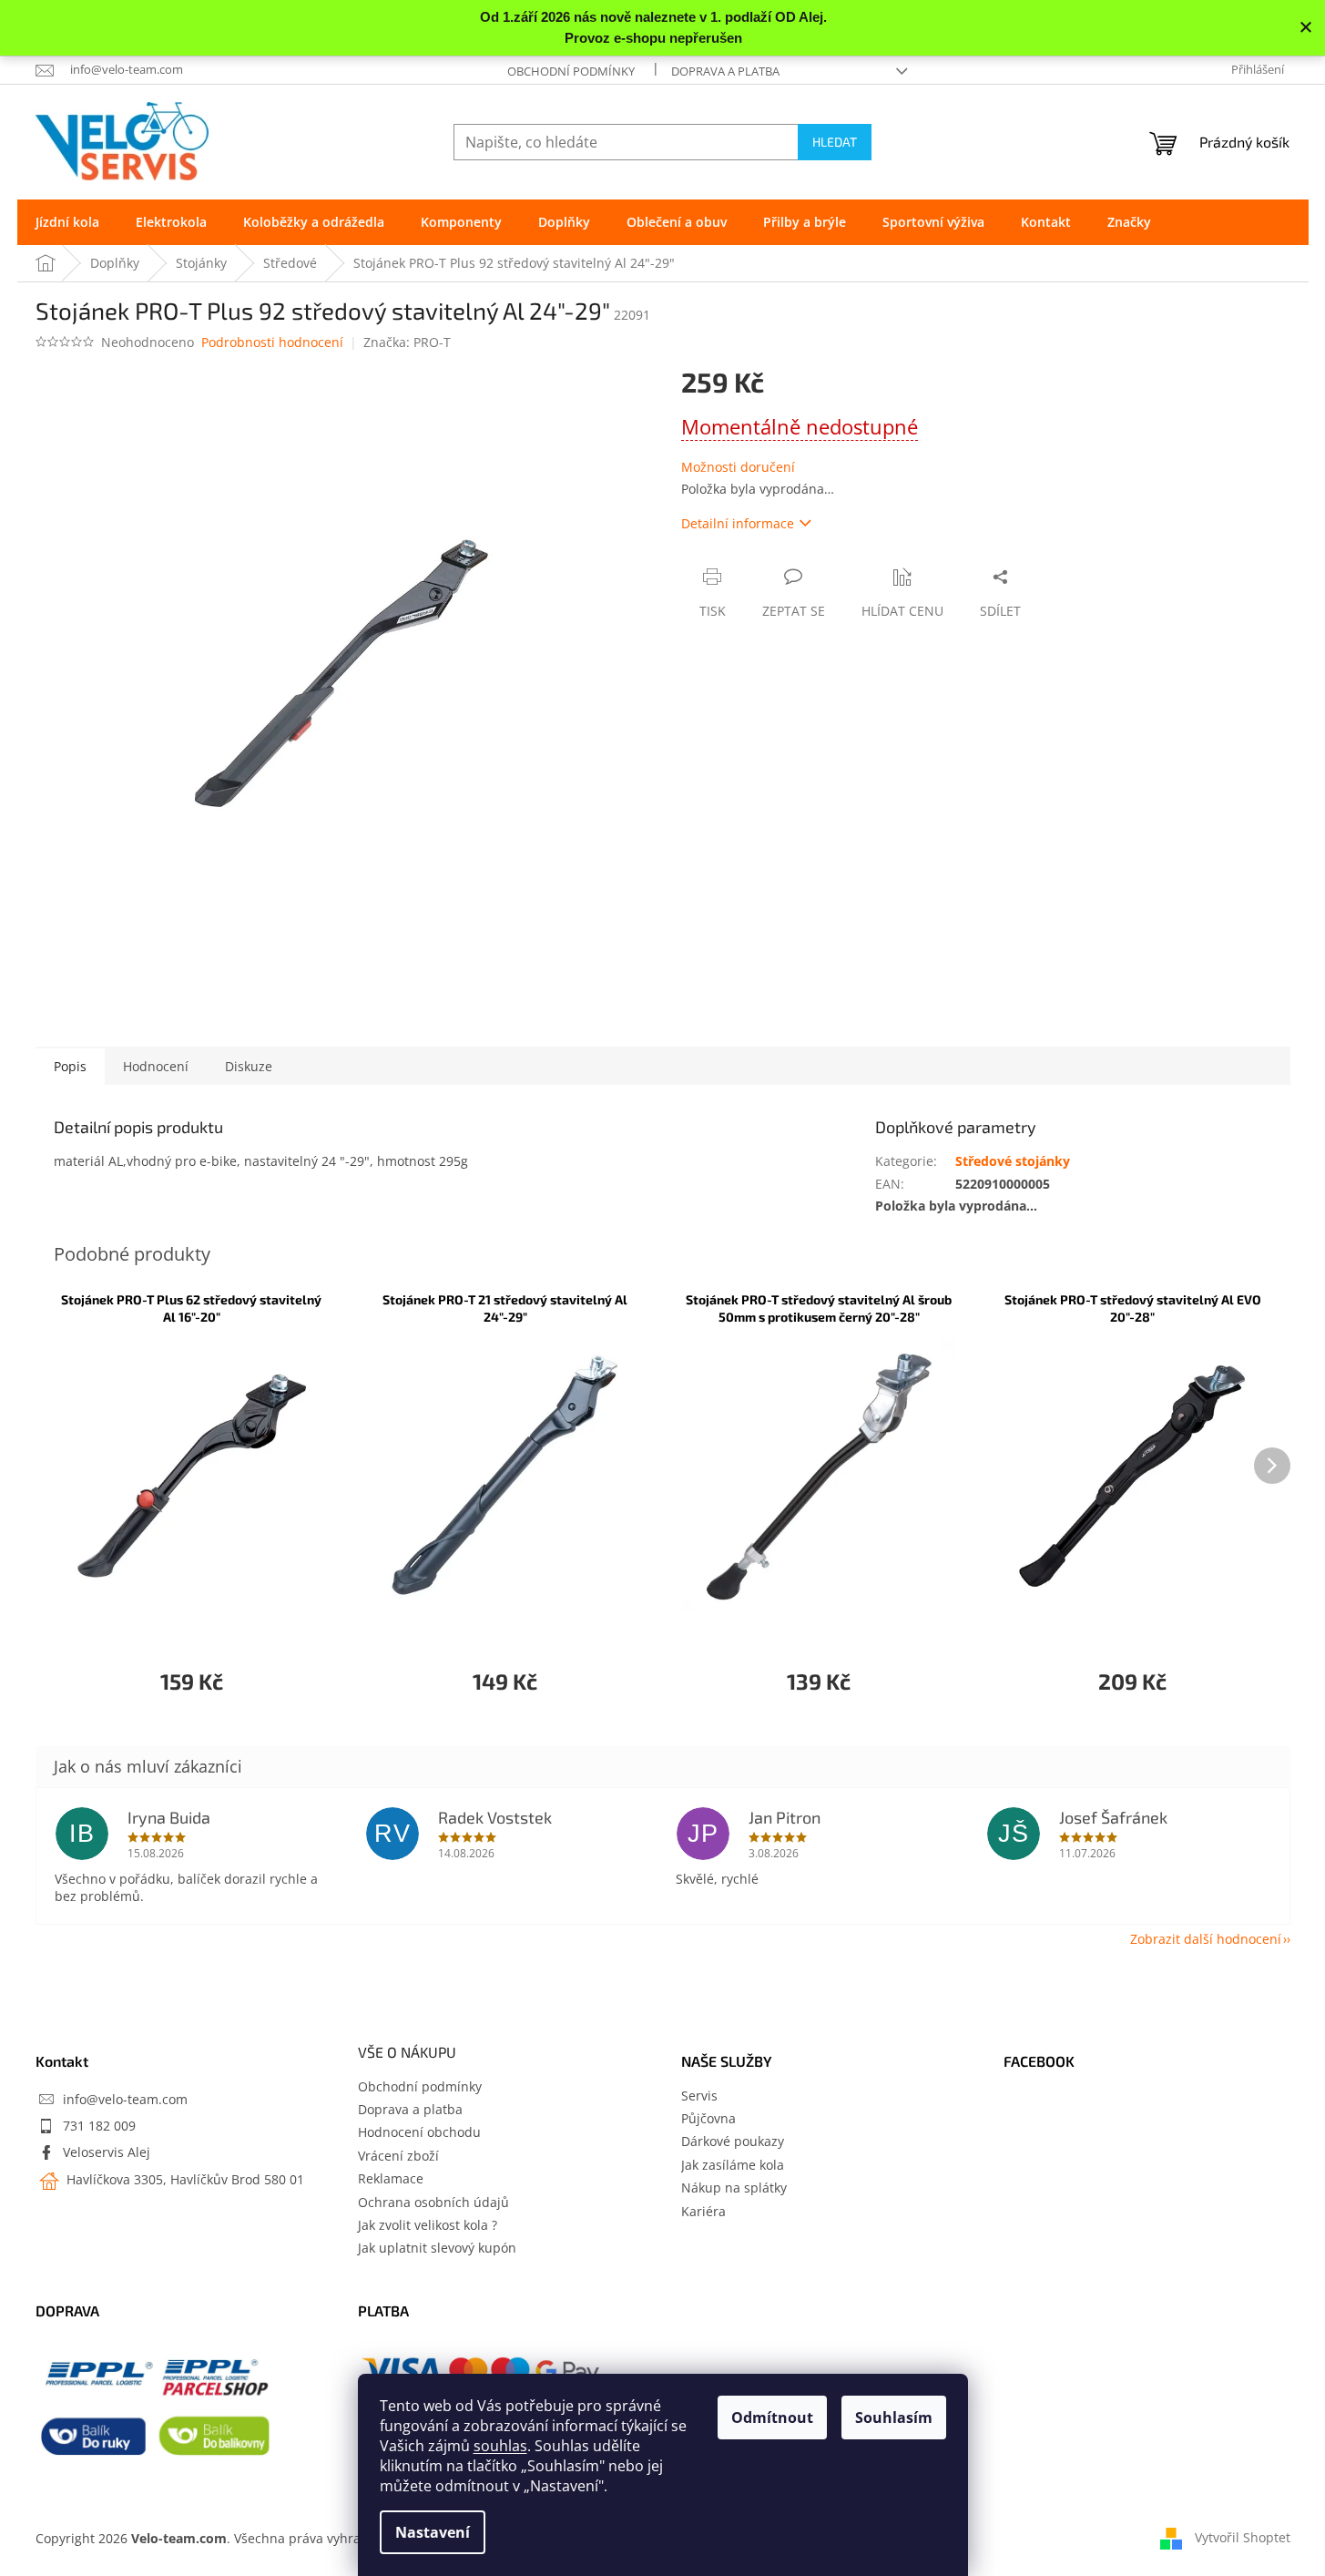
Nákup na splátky (734, 2188)
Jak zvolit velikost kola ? (428, 2225)
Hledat (835, 142)
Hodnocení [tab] (156, 1066)
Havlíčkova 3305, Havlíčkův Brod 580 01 (183, 2179)
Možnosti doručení (738, 467)
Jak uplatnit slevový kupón (437, 2248)
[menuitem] (67, 222)
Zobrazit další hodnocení (1206, 1939)
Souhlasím (894, 2418)
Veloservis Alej (107, 2152)
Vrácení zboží (398, 2156)
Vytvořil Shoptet (1243, 2537)
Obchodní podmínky (571, 71)
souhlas (500, 2446)
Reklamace (391, 2178)
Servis (699, 2096)
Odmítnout (772, 2418)
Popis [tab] (70, 1066)
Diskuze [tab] (249, 1066)
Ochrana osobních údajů (433, 2202)
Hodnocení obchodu (419, 2132)
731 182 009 (99, 2126)
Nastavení (433, 2532)
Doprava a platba (725, 71)
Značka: (407, 342)
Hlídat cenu (902, 611)
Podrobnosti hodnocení (272, 342)
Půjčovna (708, 2118)
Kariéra (703, 2211)
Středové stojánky (1013, 1161)
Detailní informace (738, 523)
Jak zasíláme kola (733, 2165)
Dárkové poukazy (733, 2141)
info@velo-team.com (125, 2099)
